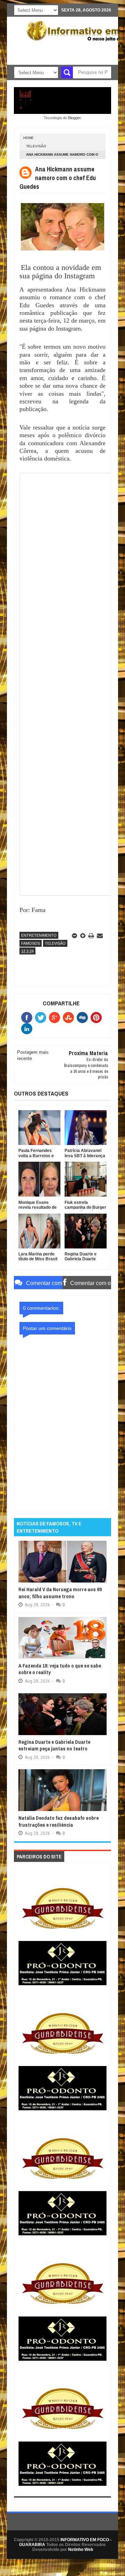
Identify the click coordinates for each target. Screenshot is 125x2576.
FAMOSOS (31, 943)
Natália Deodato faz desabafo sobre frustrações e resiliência (59, 1821)
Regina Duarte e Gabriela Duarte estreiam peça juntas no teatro (54, 1745)
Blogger (74, 118)
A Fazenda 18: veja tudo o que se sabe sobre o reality (60, 1669)
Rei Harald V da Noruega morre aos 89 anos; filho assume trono (60, 1593)
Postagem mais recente (33, 1055)
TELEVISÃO (36, 146)
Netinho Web (81, 2550)
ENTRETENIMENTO (39, 935)
